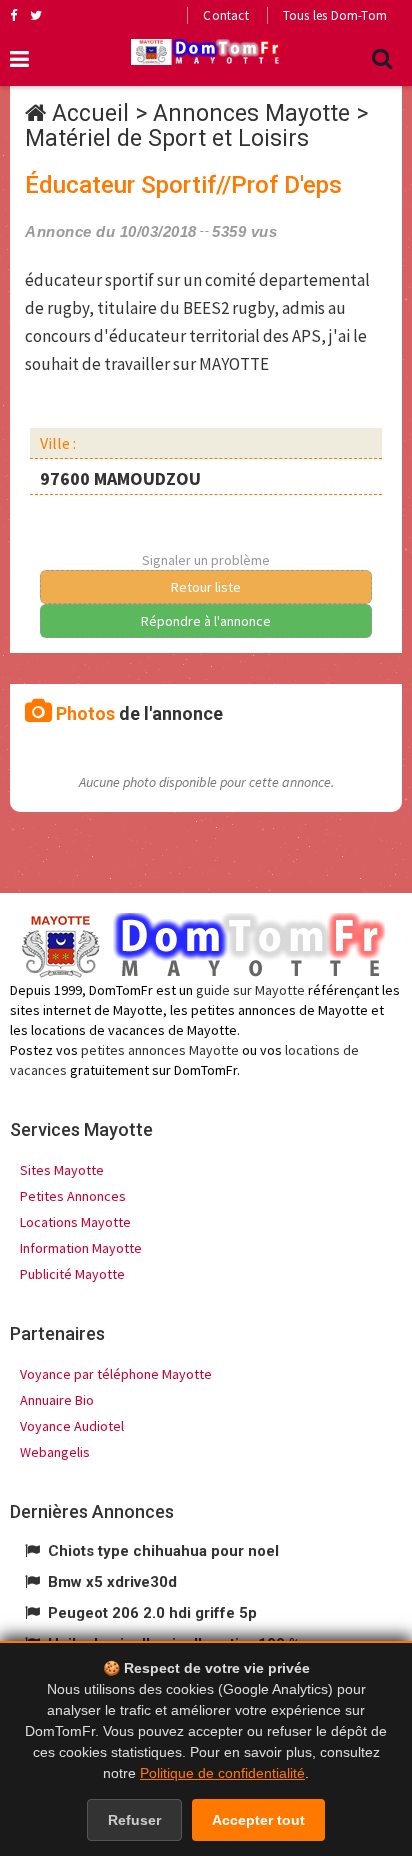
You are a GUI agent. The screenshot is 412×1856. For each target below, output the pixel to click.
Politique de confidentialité (222, 1773)
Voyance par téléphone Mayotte (116, 1374)
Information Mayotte (81, 1248)
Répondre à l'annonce (206, 621)
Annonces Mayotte (251, 113)
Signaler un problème (206, 560)
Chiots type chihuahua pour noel (163, 1551)
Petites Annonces (73, 1196)
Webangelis (55, 1452)
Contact (225, 15)
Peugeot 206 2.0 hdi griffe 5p (152, 1613)
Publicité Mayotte (72, 1274)
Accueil (90, 113)
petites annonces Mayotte (160, 1050)
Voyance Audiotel (72, 1426)
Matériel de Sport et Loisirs (167, 138)
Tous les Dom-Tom (335, 15)
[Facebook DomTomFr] (13, 15)
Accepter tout (258, 1820)
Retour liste (206, 587)
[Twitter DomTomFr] (36, 15)
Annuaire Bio (57, 1400)
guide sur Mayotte (250, 990)
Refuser (134, 1820)
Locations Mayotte (75, 1222)
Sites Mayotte (62, 1170)
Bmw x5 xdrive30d (112, 1582)
